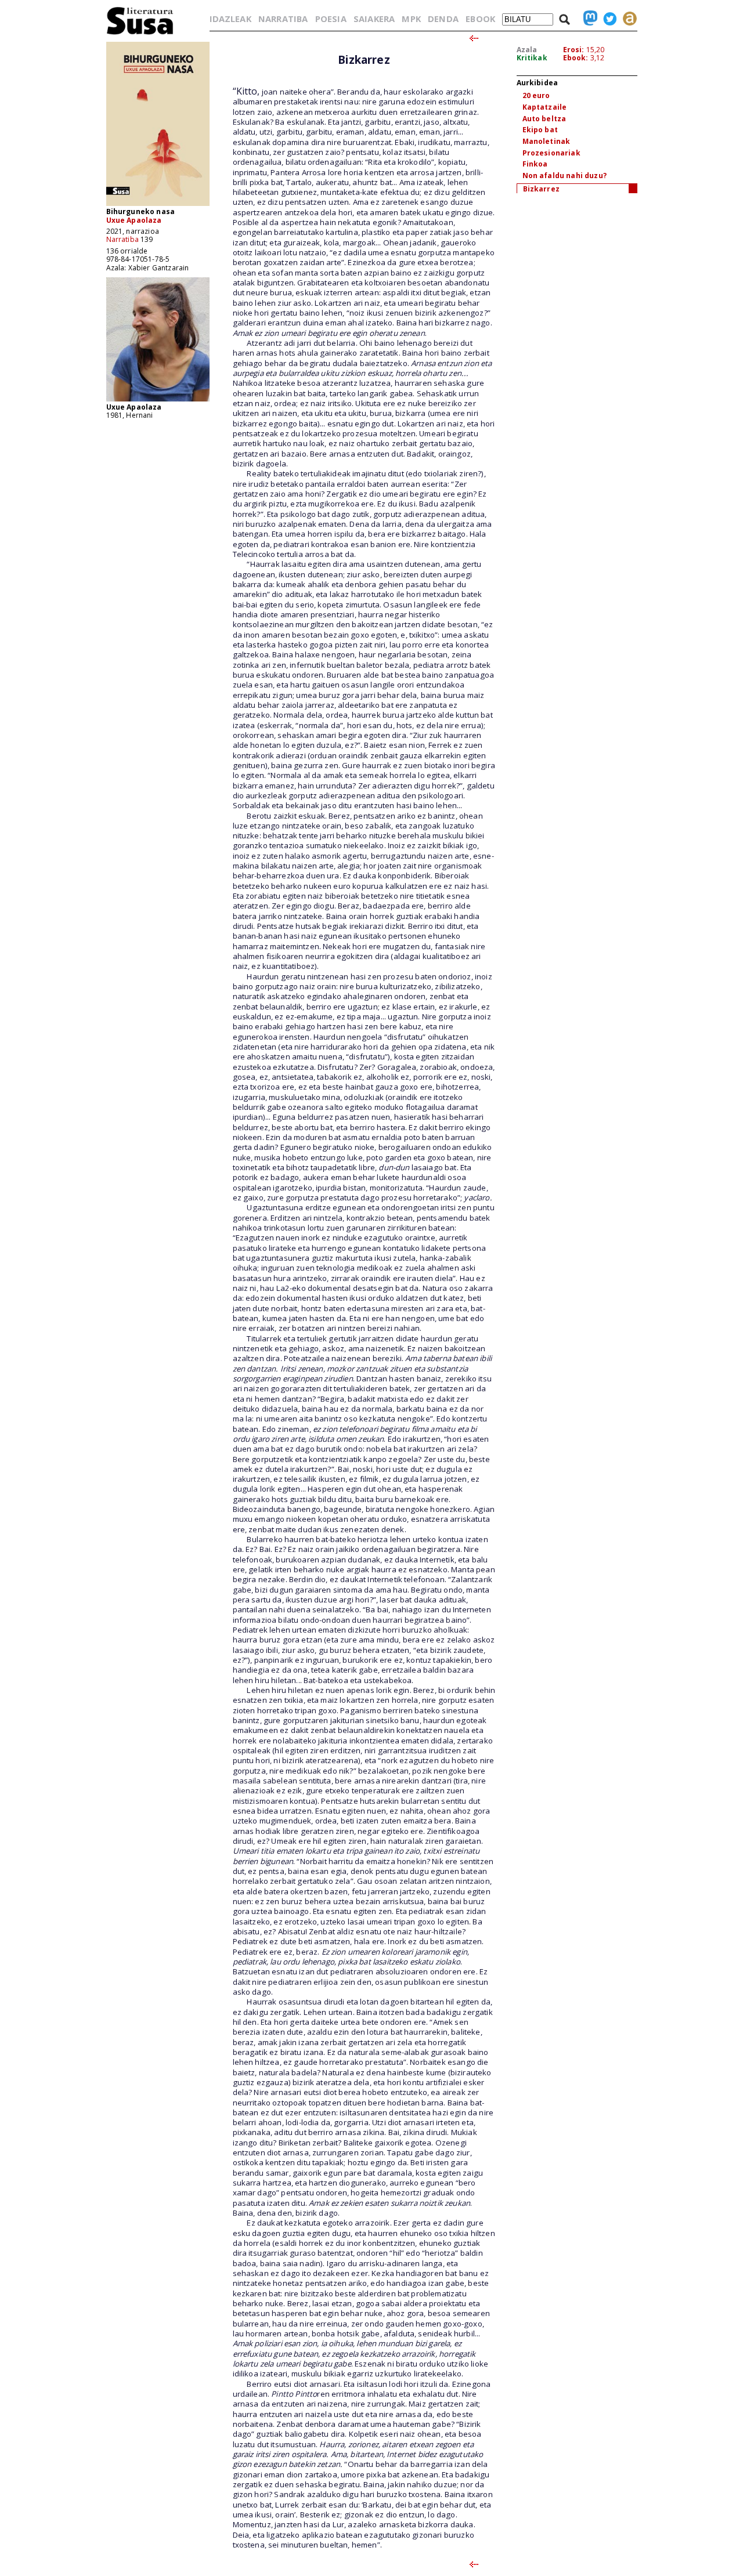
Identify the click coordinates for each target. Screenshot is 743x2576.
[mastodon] (587, 19)
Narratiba (122, 239)
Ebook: (576, 58)
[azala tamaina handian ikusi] (158, 205)
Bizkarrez (541, 189)
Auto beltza (544, 119)
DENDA (443, 19)
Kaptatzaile (545, 107)
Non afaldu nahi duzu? (565, 176)
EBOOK (480, 19)
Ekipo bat (540, 130)
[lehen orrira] (140, 34)
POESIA (331, 19)
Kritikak (532, 58)
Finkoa (535, 164)
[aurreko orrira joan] (473, 39)
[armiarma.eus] (627, 19)
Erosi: (574, 50)
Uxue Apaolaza (134, 220)
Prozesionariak (551, 153)
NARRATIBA (283, 19)
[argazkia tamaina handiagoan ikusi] (158, 401)
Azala (527, 50)
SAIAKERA (374, 19)
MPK (411, 19)
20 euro (536, 95)
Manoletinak (547, 141)
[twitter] (607, 19)
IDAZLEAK (230, 19)
